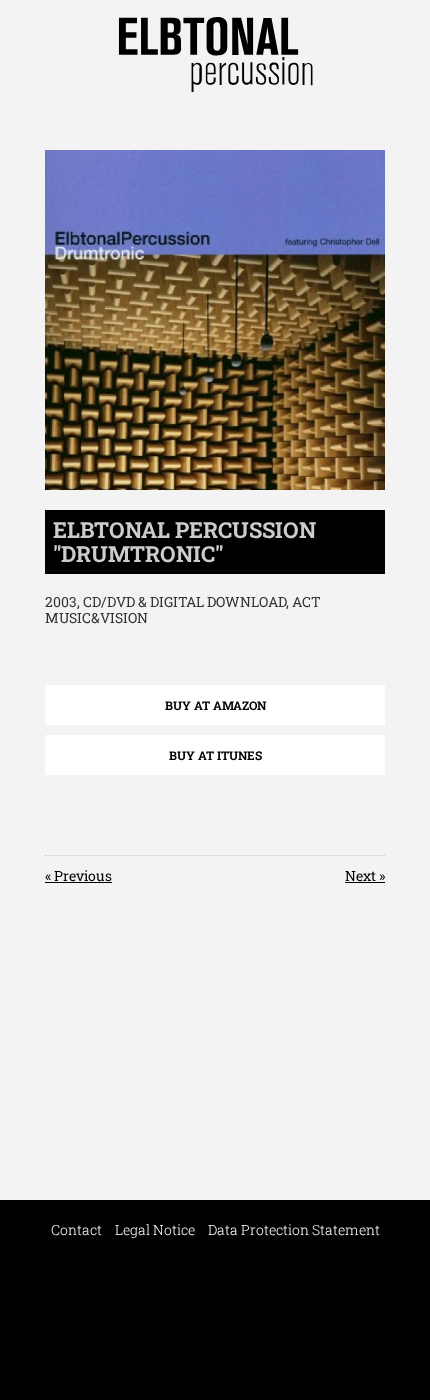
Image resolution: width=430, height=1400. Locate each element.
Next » (365, 875)
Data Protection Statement (294, 1229)
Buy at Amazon (215, 705)
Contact (76, 1229)
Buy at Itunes (215, 755)
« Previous (78, 875)
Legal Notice (155, 1229)
